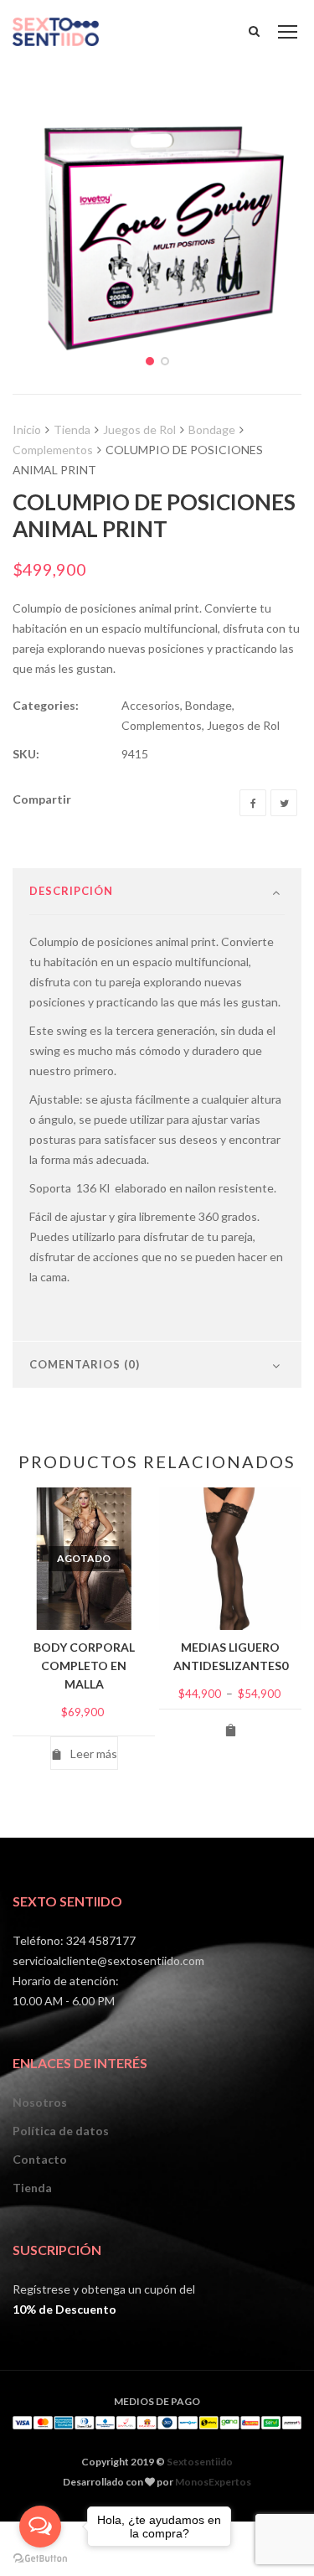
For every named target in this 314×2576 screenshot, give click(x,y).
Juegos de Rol (139, 429)
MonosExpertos (213, 2482)
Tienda (72, 429)
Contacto (40, 2159)
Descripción (71, 891)
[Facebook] (253, 803)
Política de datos (61, 2131)
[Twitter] (284, 803)
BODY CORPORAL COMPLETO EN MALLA (84, 1666)
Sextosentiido (200, 2462)
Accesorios (151, 705)
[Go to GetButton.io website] (40, 2559)
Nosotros (40, 2102)
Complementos (53, 450)
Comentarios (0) (85, 1364)
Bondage (212, 429)
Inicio (27, 429)
